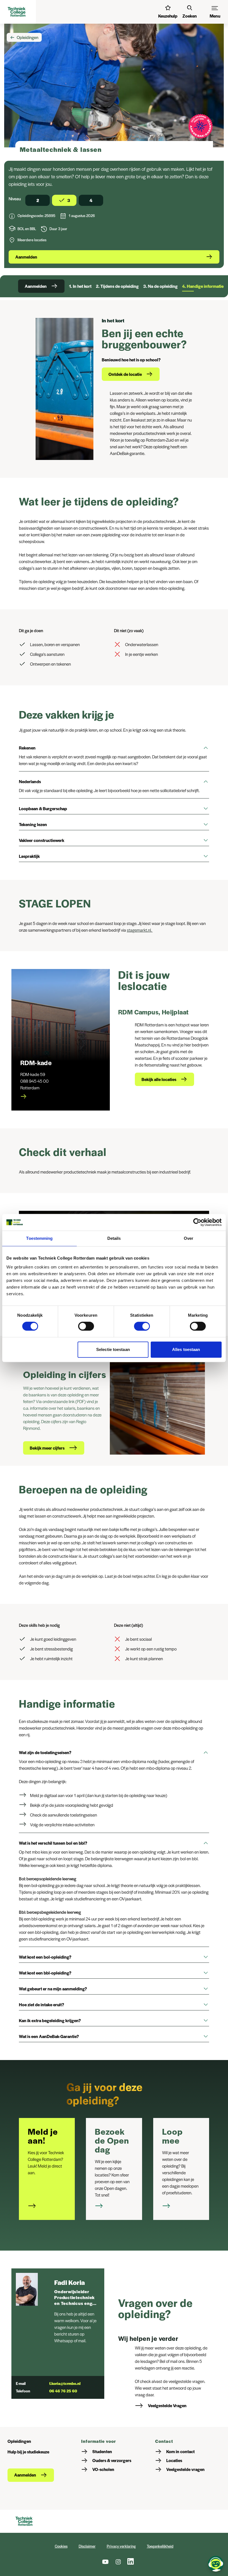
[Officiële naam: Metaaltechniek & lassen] (12, 217)
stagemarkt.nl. (140, 930)
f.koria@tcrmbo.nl (65, 2383)
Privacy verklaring (121, 2546)
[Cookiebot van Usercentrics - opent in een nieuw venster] (197, 1222)
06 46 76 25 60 (63, 2391)
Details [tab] (114, 1238)
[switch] (86, 1326)
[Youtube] (105, 2562)
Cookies (61, 2546)
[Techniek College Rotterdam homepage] (18, 12)
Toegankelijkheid (160, 2546)
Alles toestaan (186, 1349)
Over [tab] (189, 1238)
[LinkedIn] (131, 2562)
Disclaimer (87, 2546)
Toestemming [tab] (39, 1238)
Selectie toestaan (113, 1349)
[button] (114, 748)
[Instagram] (118, 2562)
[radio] (38, 200)
